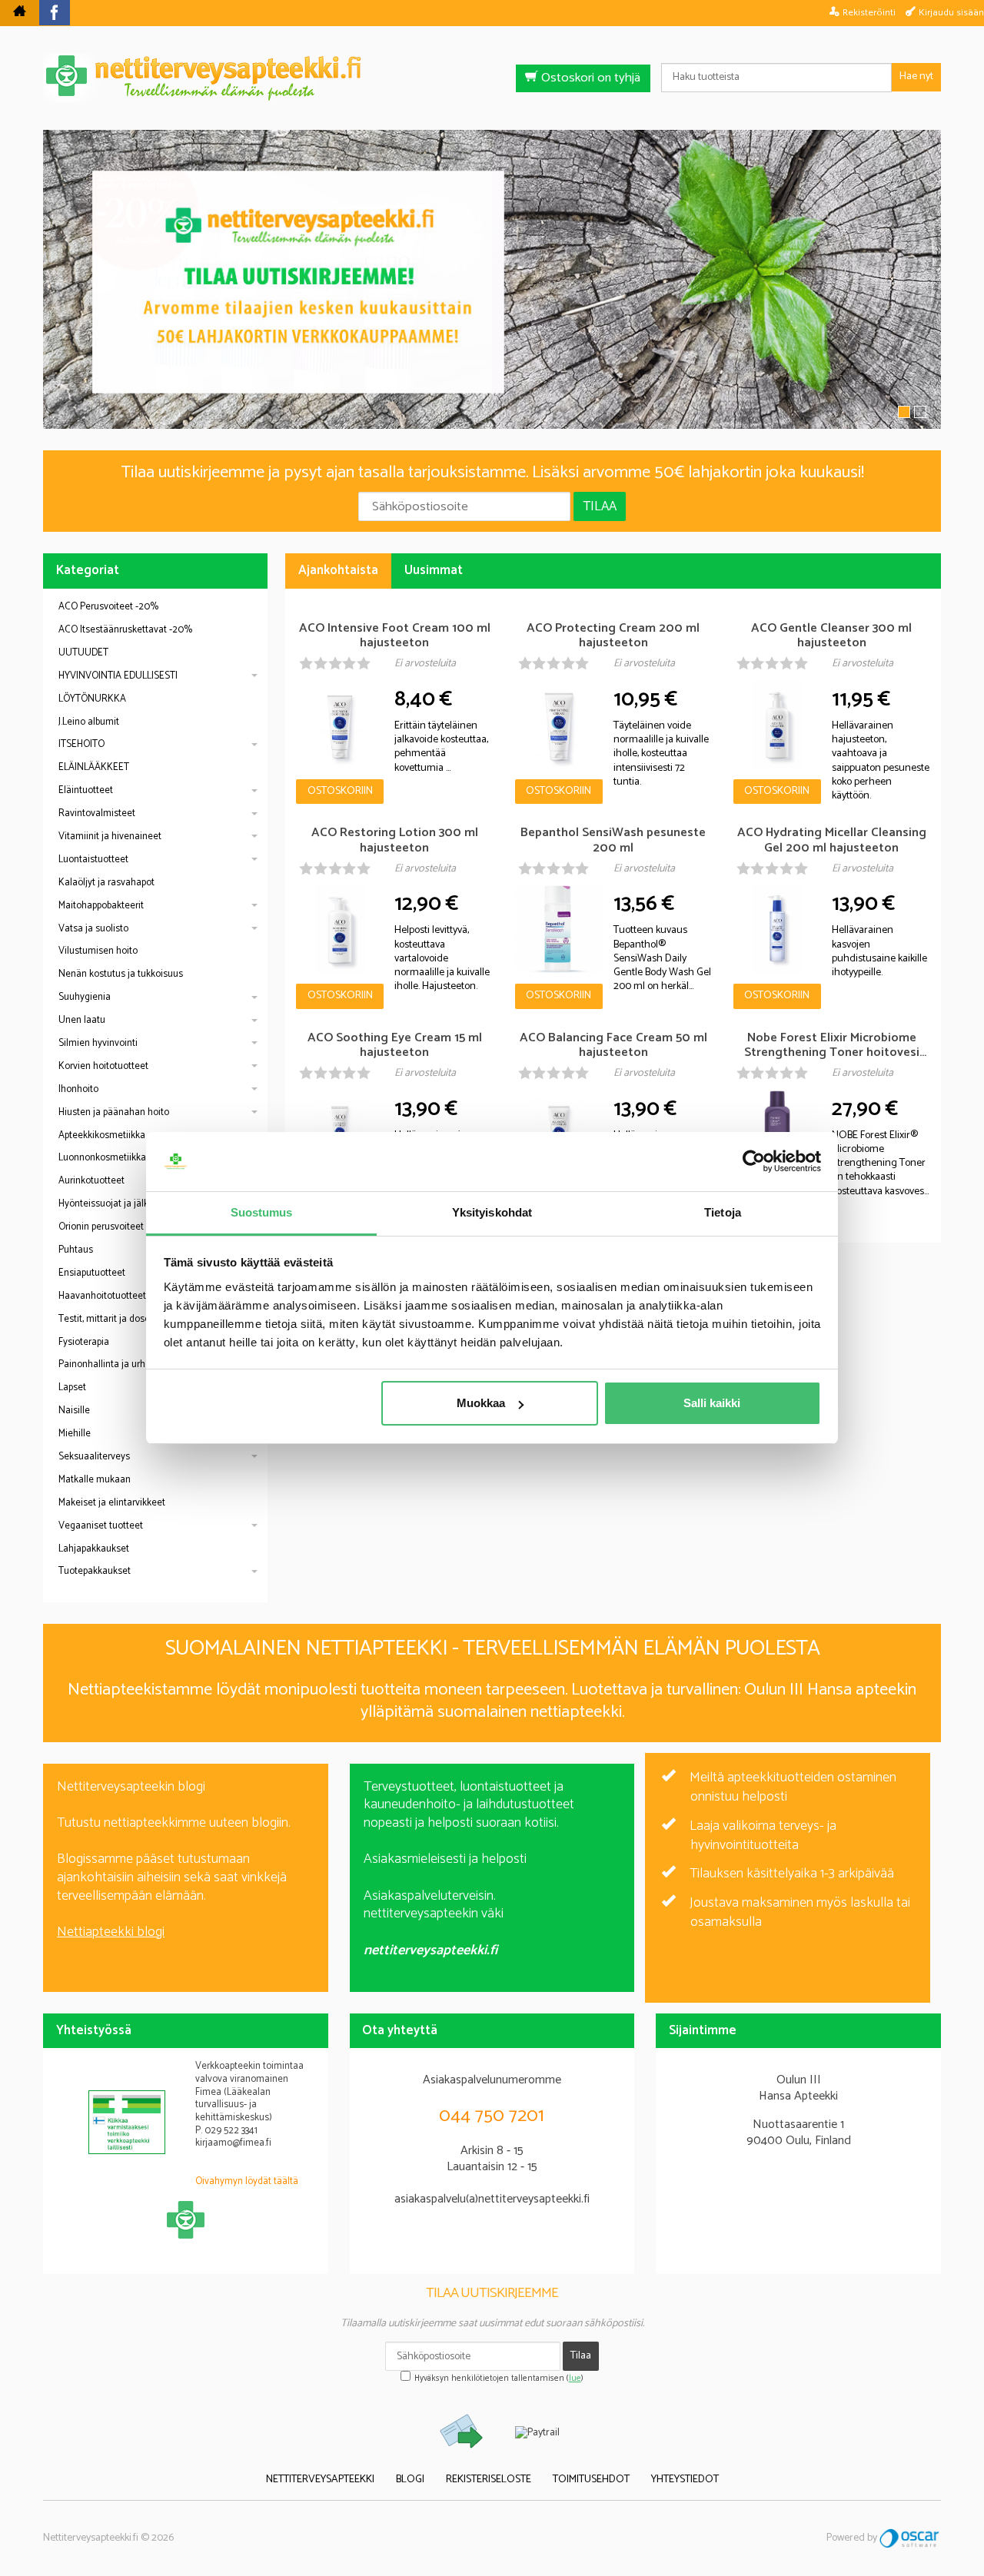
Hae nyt (916, 76)
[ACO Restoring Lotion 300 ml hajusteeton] (340, 929)
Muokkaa (481, 1403)
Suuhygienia (85, 997)
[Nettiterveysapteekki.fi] (492, 78)
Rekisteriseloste (489, 2480)
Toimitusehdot (591, 2480)
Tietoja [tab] (723, 1212)
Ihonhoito (78, 1089)
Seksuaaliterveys (94, 1457)
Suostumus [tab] (262, 1212)
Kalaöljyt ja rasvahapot (106, 883)
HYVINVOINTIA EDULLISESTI (118, 676)
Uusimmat (434, 571)
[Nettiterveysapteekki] (20, 13)
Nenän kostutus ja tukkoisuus (121, 974)
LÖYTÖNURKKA (92, 699)
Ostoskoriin (340, 791)
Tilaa (600, 506)
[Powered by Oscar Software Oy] (910, 2538)
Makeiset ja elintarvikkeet (112, 1503)
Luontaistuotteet (93, 860)
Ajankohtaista (338, 571)
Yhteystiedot (685, 2480)
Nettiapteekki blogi (111, 1932)
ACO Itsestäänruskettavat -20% (125, 630)
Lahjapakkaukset (94, 1549)
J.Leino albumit (89, 722)
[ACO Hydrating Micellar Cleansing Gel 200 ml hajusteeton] (777, 929)
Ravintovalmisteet (97, 813)
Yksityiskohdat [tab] (492, 1212)
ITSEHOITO (81, 744)
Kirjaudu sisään (951, 12)
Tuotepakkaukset (95, 1571)
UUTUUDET (83, 653)
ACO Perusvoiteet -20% (108, 607)
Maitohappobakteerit (101, 906)
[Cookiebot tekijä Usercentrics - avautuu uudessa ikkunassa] (754, 1162)
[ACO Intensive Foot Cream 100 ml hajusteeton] (340, 725)
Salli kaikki (712, 1403)
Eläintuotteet (86, 790)
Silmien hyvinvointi (98, 1043)
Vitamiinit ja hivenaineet (110, 837)
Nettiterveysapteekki (320, 2480)
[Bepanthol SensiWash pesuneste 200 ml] (559, 929)
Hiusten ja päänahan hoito (114, 1112)
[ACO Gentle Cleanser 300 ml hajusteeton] (777, 725)
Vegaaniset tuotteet (101, 1526)
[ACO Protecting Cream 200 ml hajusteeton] (559, 725)
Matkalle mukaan (95, 1480)
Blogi (410, 2480)
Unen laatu (82, 1020)
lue (575, 2378)
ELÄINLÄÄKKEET (94, 767)
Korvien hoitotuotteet (103, 1066)
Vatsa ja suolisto (93, 929)
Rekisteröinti (869, 12)
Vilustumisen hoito (98, 951)
